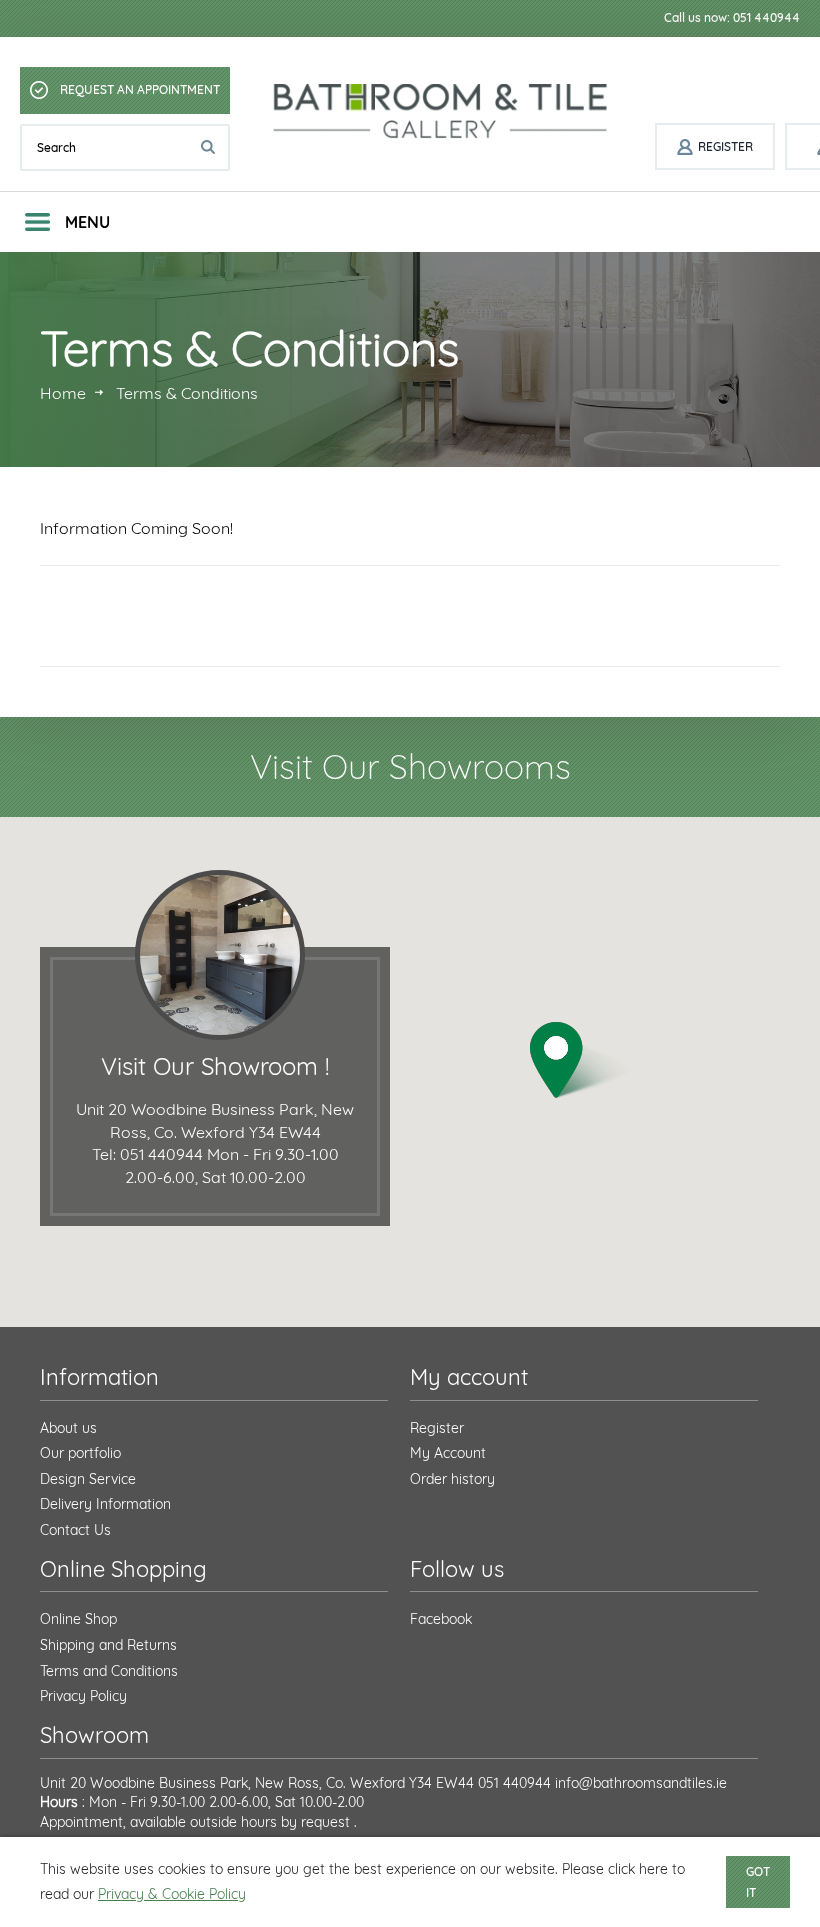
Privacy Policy (83, 1696)
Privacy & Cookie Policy (172, 1894)
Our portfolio (80, 1453)
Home (63, 393)
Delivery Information (105, 1504)
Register (437, 1428)
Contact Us (75, 1530)
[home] (442, 111)
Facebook (441, 1619)
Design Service (88, 1479)
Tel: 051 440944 (147, 1154)
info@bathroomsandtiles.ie (641, 1783)
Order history (452, 1479)
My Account (448, 1453)
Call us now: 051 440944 (732, 17)
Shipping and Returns (108, 1645)
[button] (582, 1060)
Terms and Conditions (109, 1671)
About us (68, 1428)
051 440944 (514, 1783)
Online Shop (78, 1619)
